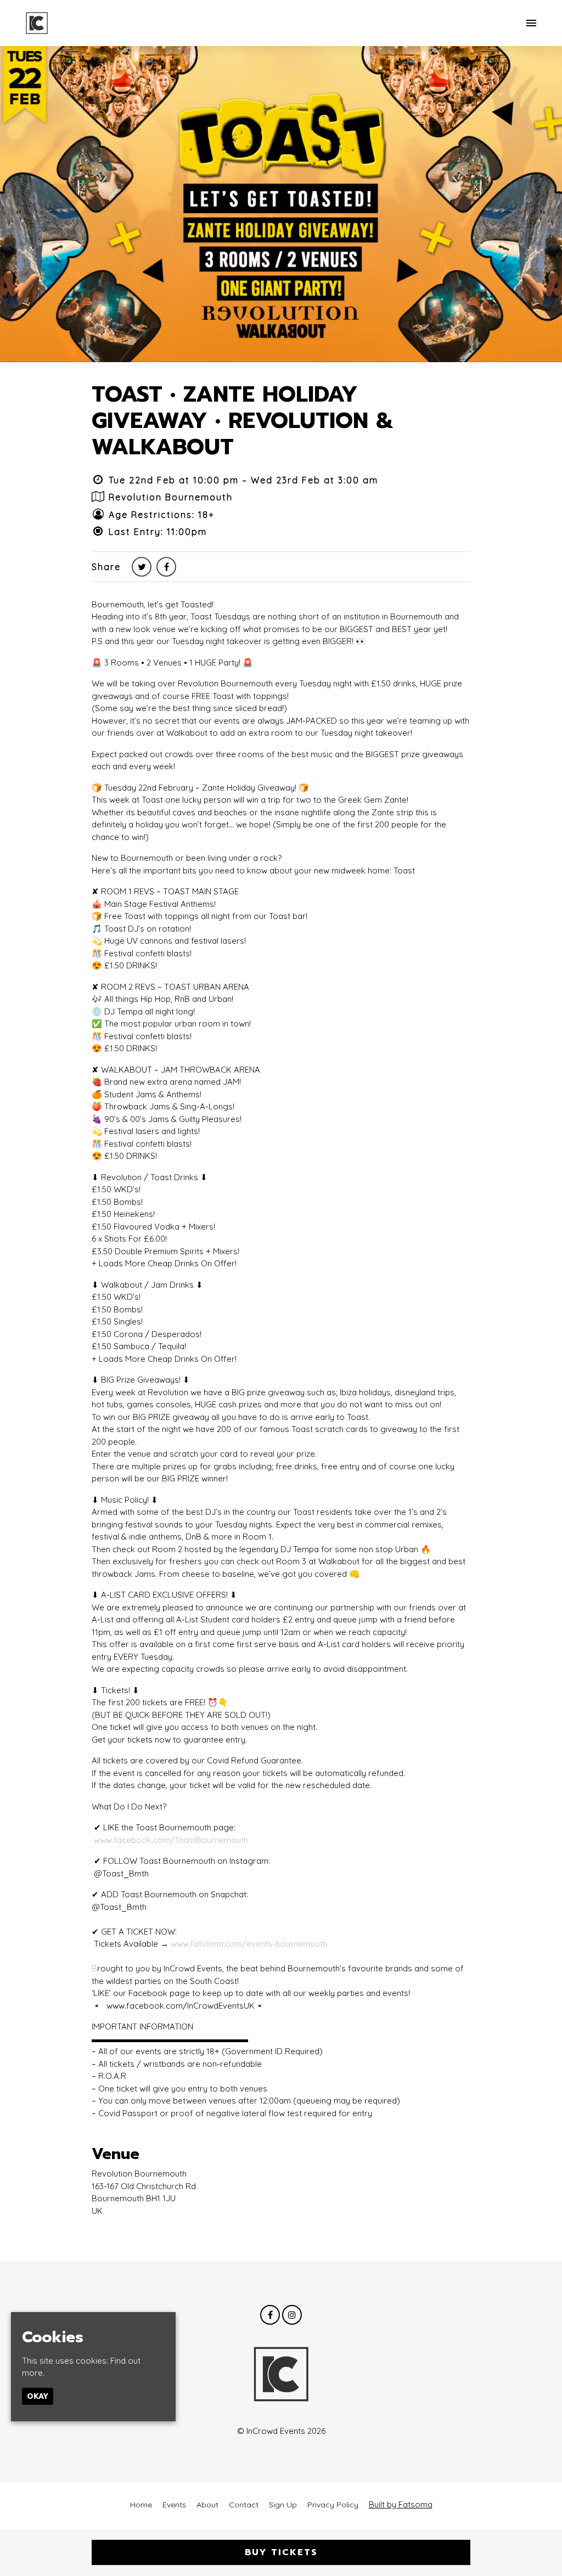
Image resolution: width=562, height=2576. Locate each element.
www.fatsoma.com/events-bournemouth (249, 1944)
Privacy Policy (333, 2505)
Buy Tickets (281, 2552)
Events (174, 2505)
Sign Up (283, 2505)
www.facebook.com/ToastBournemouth (171, 1840)
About (207, 2505)
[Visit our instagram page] (292, 2315)
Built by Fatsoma (401, 2504)
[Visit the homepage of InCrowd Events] (37, 23)
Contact (244, 2505)
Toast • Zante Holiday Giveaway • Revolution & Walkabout (243, 421)
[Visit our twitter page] (142, 567)
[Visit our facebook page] (166, 567)
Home (141, 2505)
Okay (38, 2396)
